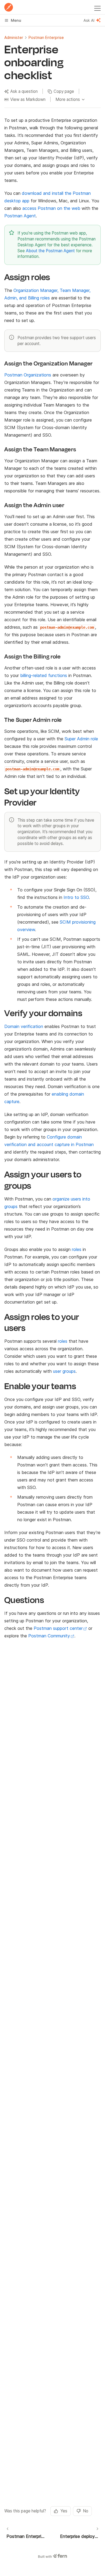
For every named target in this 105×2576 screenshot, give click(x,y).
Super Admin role (81, 739)
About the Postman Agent (50, 251)
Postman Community (49, 1636)
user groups (64, 1371)
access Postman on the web (51, 208)
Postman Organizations (28, 375)
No (86, 2511)
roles (77, 1249)
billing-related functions (44, 675)
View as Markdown (28, 99)
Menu (16, 20)
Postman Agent (20, 216)
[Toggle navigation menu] (97, 7)
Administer (14, 37)
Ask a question (24, 91)
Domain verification (24, 1026)
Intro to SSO (76, 897)
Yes (64, 2511)
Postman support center (58, 1628)
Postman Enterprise (46, 37)
